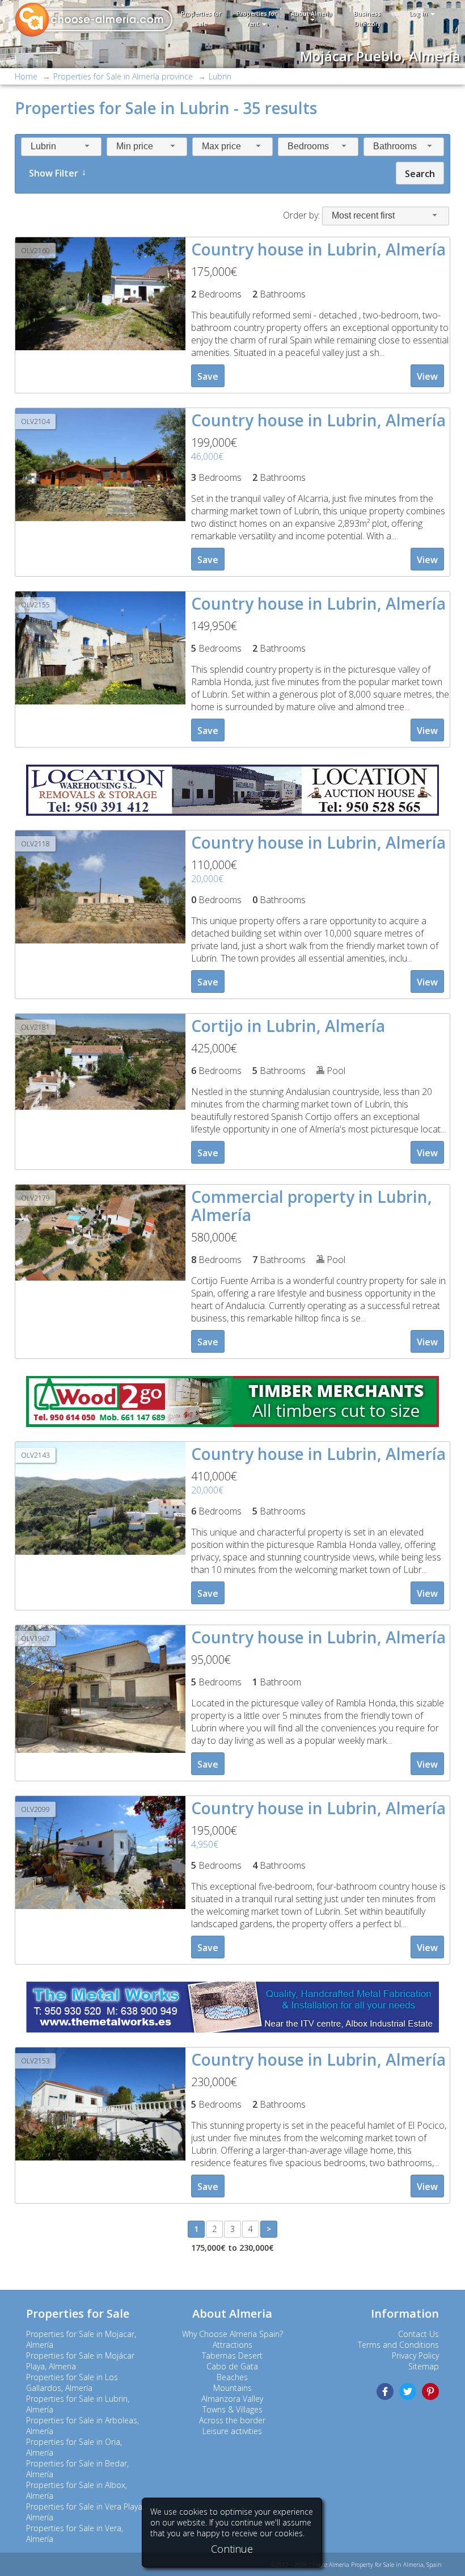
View (427, 376)
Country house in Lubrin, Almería (318, 249)
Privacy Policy (415, 2355)
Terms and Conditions (398, 2345)
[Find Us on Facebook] (385, 2392)
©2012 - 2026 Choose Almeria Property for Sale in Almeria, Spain (356, 2565)
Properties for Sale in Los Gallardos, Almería (72, 2382)
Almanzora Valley (232, 2399)
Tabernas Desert (232, 2355)
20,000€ (207, 879)
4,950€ (205, 1844)
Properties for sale (201, 19)
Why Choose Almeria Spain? (232, 2334)
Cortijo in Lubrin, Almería (288, 1026)
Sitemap (424, 2366)
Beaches (232, 2377)
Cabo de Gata (232, 2366)
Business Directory (367, 19)
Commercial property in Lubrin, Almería (312, 1206)
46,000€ (207, 456)
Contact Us (418, 2334)
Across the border (232, 2420)
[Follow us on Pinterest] (430, 2392)
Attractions (232, 2345)
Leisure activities (232, 2431)
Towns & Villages (232, 2409)
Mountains (232, 2388)
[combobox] (61, 147)
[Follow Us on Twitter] (408, 2392)
